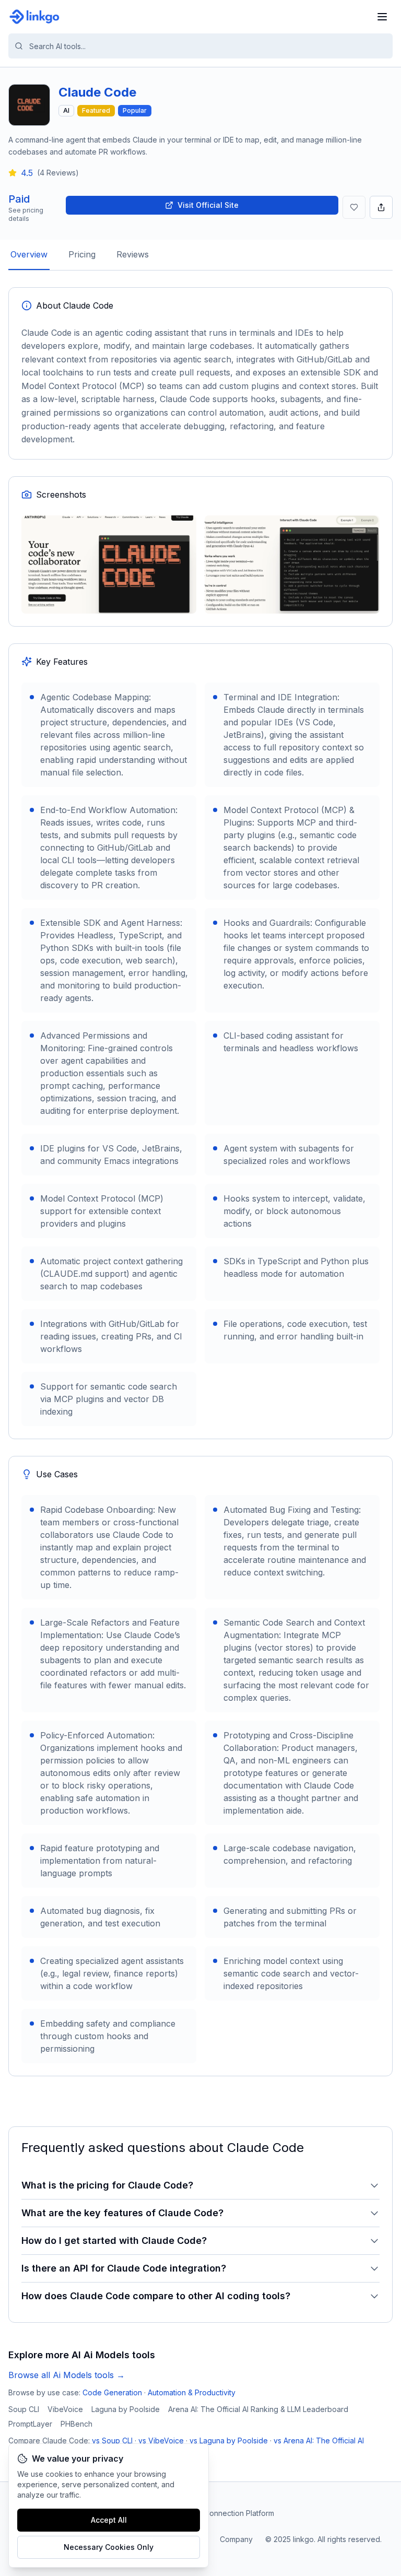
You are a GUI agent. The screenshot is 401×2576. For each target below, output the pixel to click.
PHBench (76, 2424)
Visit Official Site (208, 205)
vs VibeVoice (161, 2440)
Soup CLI (24, 2409)
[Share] (381, 207)
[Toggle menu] (382, 17)
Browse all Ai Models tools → (67, 2375)
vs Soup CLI (112, 2440)
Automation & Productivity (192, 2392)
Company (236, 2539)
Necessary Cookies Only (109, 2547)
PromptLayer (30, 2424)
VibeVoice (65, 2409)
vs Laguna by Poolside (229, 2440)
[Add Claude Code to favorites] (354, 207)
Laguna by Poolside (126, 2409)
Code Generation (112, 2392)
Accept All (109, 2520)
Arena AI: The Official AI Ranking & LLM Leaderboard (258, 2409)
